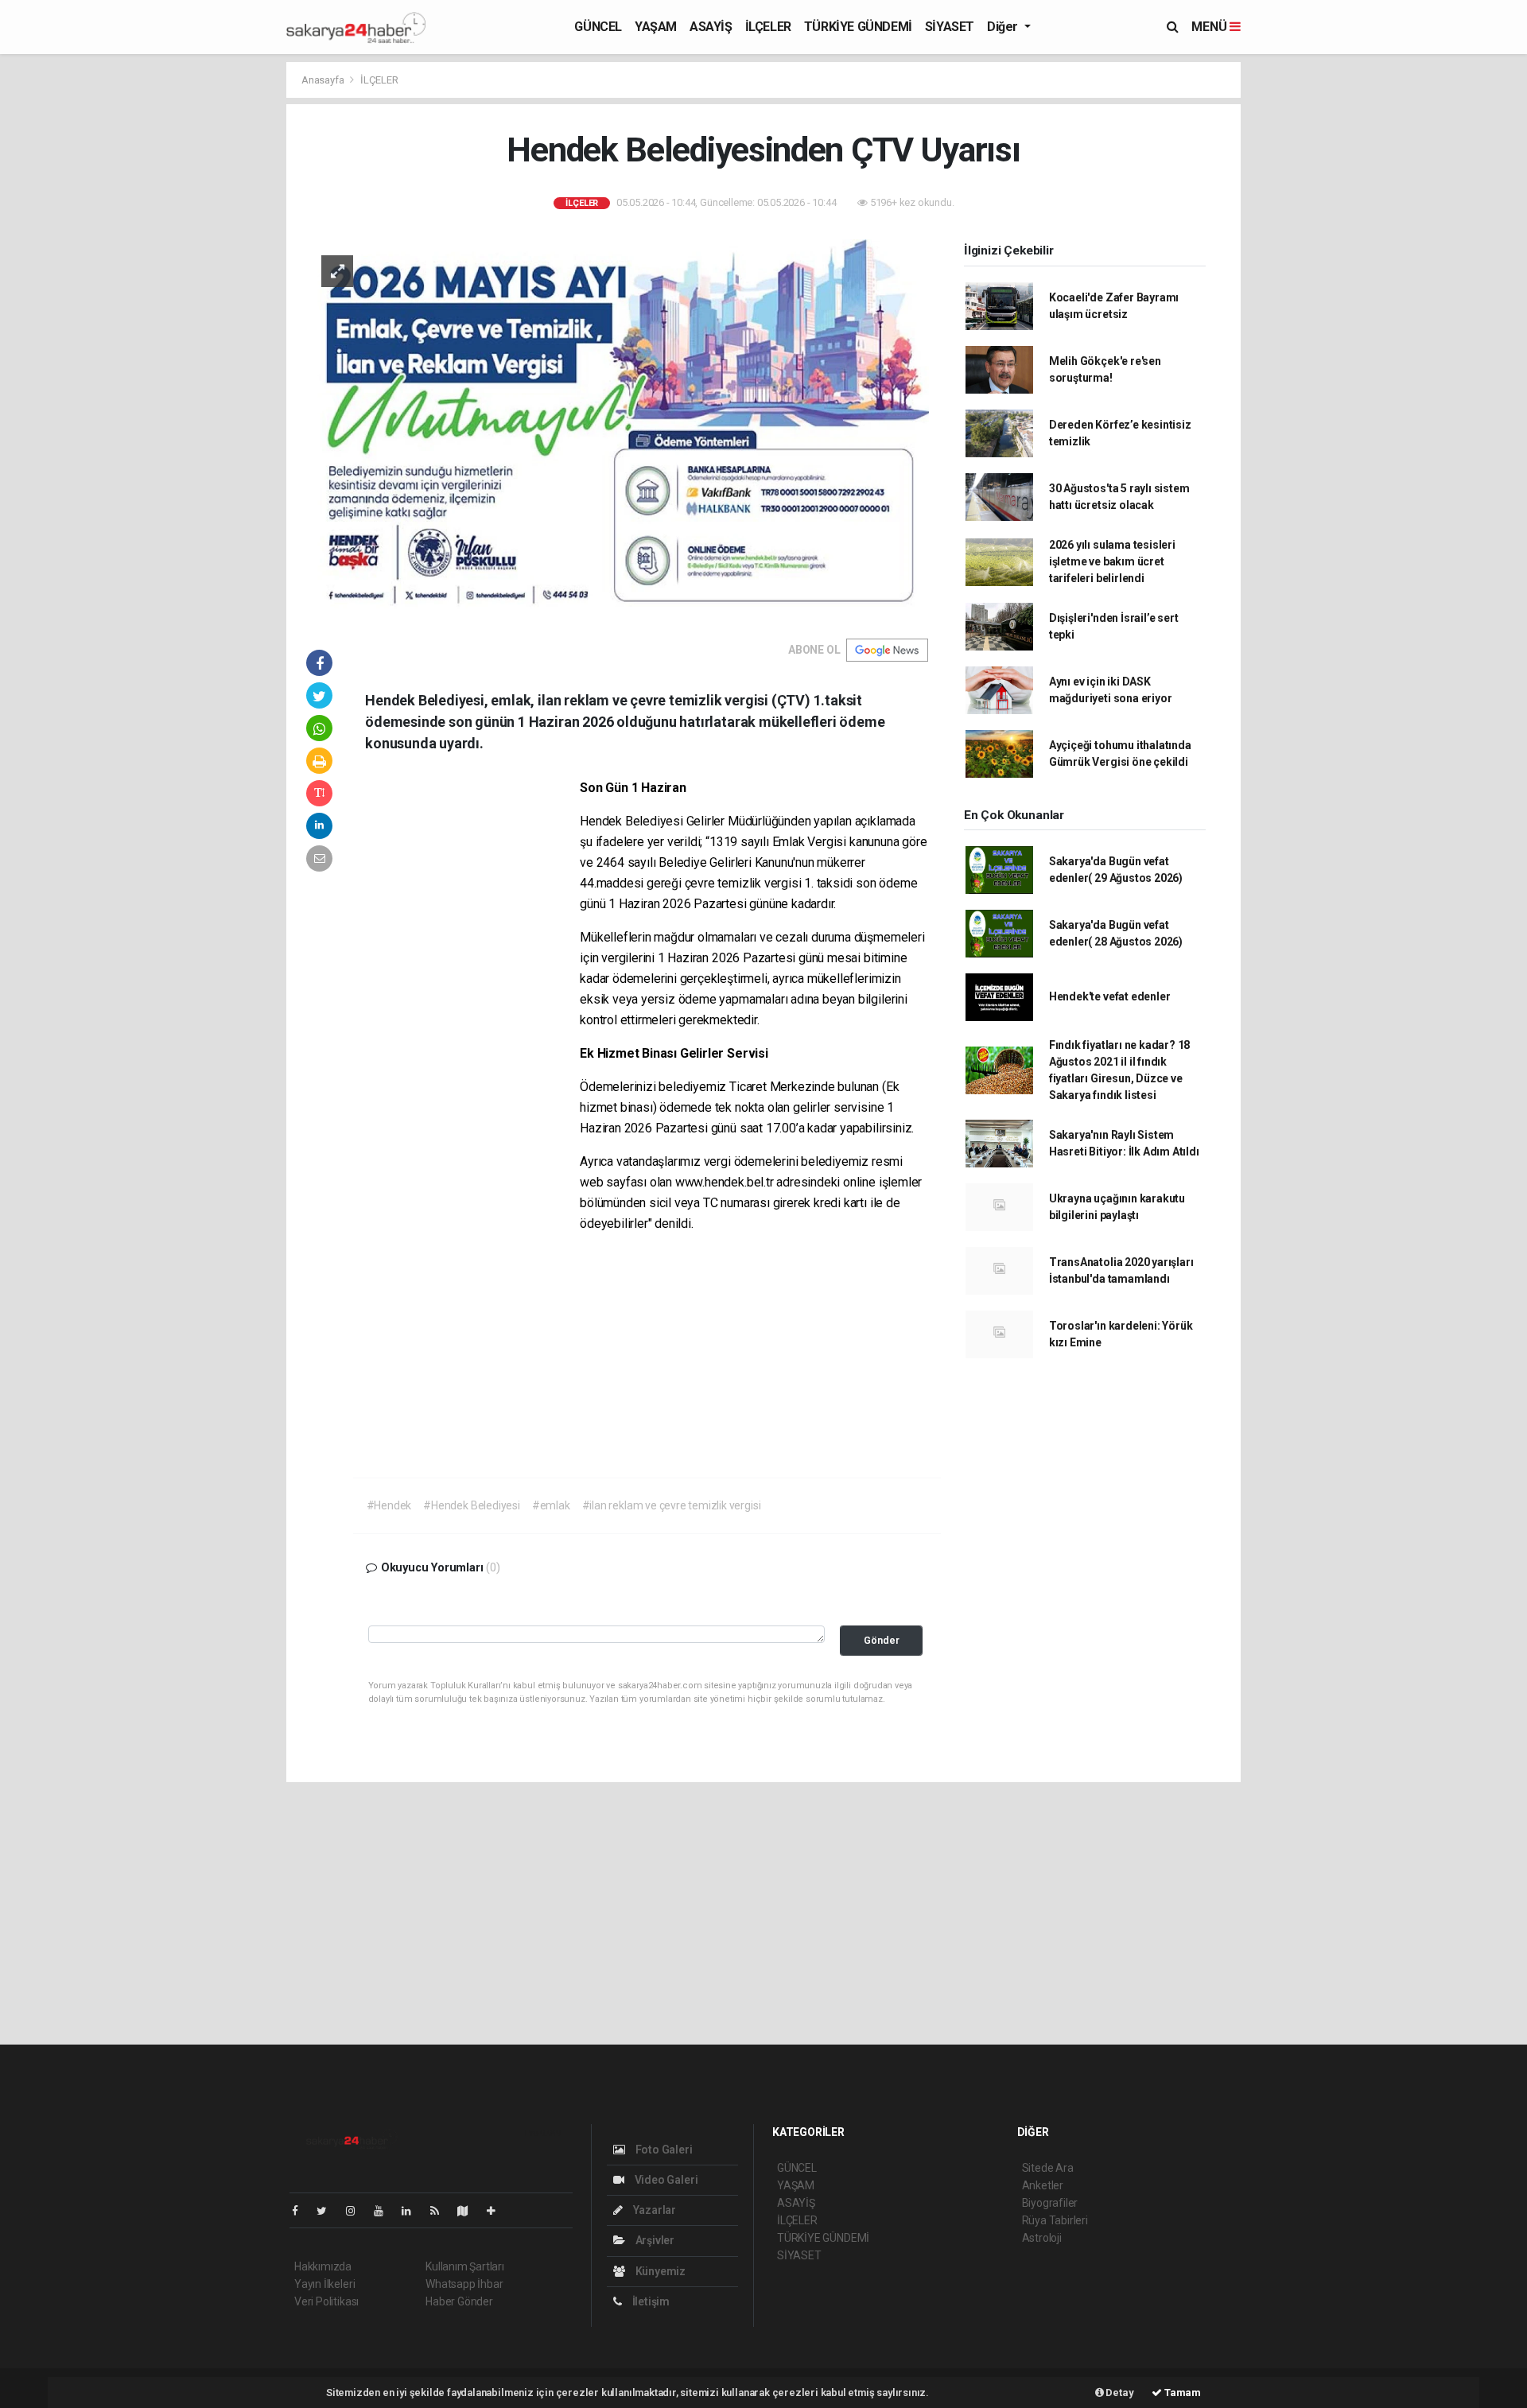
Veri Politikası (326, 2301)
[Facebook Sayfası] (301, 2211)
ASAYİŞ (711, 27)
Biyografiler (1050, 2203)
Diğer (1004, 27)
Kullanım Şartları (465, 2266)
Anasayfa (324, 80)
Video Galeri (665, 2180)
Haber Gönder (459, 2301)
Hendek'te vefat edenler (1110, 996)
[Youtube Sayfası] (385, 2211)
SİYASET (950, 27)
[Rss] (441, 2211)
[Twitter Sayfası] (328, 2211)
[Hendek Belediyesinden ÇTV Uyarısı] (617, 429)
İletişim (650, 2301)
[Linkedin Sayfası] (413, 2211)
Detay (1119, 2392)
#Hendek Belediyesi (472, 1505)
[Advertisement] (1312, 300)
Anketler (1043, 2185)
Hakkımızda (323, 2266)
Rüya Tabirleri (1055, 2220)
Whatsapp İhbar (464, 2284)
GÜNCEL (598, 27)
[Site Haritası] (469, 2211)
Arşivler (654, 2240)
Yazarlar (653, 2210)
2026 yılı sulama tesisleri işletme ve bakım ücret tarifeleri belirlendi (1112, 561)
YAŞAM (656, 27)
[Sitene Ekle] (497, 2211)
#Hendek (389, 1505)
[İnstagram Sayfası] (357, 2211)
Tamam (1181, 2392)
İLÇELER (768, 27)
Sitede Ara (1048, 2168)
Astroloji (1042, 2238)
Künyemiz (659, 2271)
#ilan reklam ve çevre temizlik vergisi (672, 1505)
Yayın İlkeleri (324, 2284)
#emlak (551, 1505)
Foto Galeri (663, 2150)
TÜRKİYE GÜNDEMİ (858, 27)
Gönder (882, 1640)
